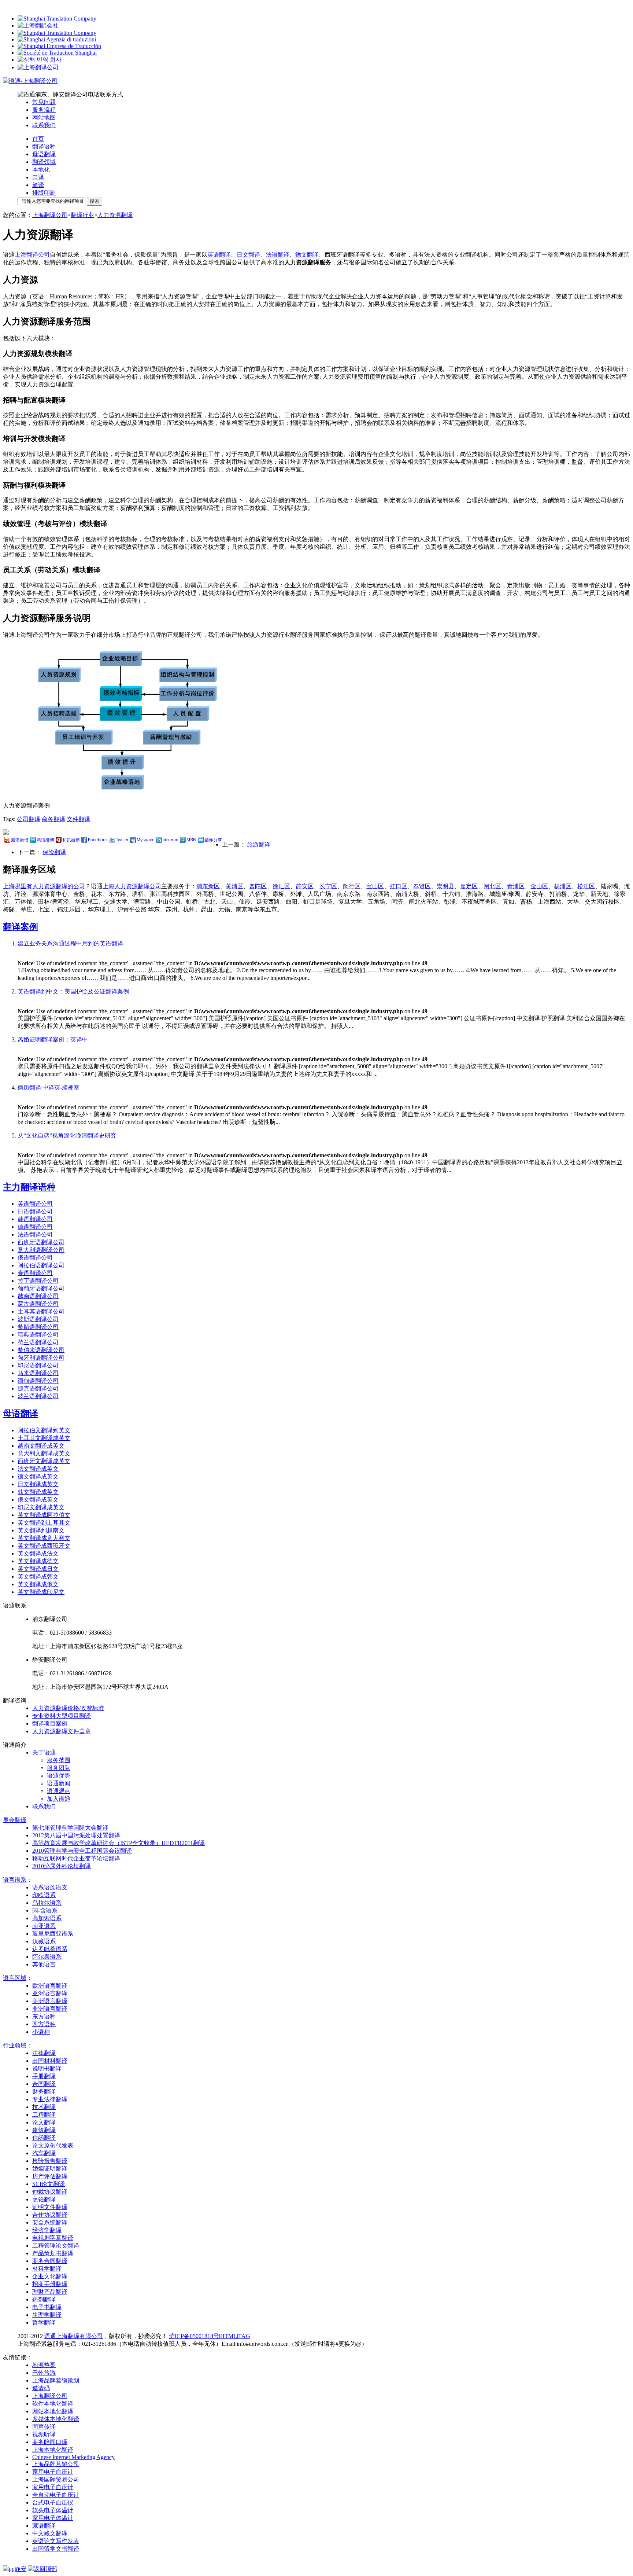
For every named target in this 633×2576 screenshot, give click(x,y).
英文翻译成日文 (38, 1569)
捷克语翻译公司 (38, 1388)
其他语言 (44, 1964)
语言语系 (15, 1880)
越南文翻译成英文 (41, 1446)
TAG (244, 2336)
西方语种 (44, 2024)
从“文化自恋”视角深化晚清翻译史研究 (67, 1136)
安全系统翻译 (50, 2222)
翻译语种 (44, 146)
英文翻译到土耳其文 (44, 1523)
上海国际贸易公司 (56, 2479)
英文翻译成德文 (38, 1561)
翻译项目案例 (50, 1724)
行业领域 (15, 2045)
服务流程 (44, 110)
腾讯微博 (45, 840)
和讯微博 (71, 840)
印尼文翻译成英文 (41, 1507)
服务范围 (59, 1760)
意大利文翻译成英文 (44, 1453)
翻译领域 (44, 162)
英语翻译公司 (35, 1204)
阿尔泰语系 (47, 1957)
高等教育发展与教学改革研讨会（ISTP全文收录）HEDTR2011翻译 (119, 1843)
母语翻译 (44, 154)
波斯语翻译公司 (38, 1319)
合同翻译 (44, 2084)
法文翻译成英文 (38, 1469)
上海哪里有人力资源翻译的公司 (44, 886)
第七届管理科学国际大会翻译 (70, 1828)
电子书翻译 (47, 2307)
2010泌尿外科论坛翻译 (62, 1866)
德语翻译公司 (35, 1227)
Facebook (98, 840)
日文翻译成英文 (38, 1484)
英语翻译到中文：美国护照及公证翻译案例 (73, 991)
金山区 (539, 886)
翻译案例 (21, 927)
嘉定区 (469, 886)
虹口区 (399, 886)
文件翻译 (78, 819)
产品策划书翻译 (53, 2253)
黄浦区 (234, 886)
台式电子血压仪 (53, 2502)
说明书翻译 (47, 2068)
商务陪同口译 (50, 2442)
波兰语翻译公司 (38, 1396)
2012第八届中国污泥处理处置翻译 (76, 1835)
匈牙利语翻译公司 (41, 1358)
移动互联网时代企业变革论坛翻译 (76, 1858)
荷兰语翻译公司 (38, 1342)
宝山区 (375, 886)
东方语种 (44, 2016)
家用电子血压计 (53, 2472)
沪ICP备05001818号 (194, 2336)
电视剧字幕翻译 (53, 2238)
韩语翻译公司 (35, 1219)
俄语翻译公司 (35, 1258)
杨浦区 (563, 886)
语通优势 (59, 1776)
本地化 (41, 170)
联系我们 (44, 125)
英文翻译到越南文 (41, 1530)
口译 (38, 177)
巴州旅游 (44, 2373)
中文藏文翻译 (50, 2533)
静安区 (305, 886)
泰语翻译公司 (35, 1273)
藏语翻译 (44, 2526)
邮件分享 (213, 840)
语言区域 (15, 1978)
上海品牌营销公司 (56, 2464)
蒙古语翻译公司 (38, 1304)
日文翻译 (248, 255)
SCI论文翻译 (49, 2184)
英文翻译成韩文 (38, 1577)
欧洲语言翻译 (50, 1986)
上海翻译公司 (50, 215)
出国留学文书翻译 (56, 2549)
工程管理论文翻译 (56, 2246)
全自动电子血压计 (56, 2495)
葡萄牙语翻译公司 (41, 1288)
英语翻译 (219, 255)
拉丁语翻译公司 (38, 1281)
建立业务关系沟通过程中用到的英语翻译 (70, 943)
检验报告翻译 (50, 2161)
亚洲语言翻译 (50, 1993)
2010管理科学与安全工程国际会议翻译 (82, 1851)
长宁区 (328, 886)
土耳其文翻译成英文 (44, 1438)
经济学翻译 (47, 2230)
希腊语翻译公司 (38, 1327)
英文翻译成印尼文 (41, 1592)
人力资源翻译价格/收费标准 (68, 1708)
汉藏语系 (44, 1941)
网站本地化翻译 (53, 2411)
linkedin (171, 840)
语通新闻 (59, 1783)
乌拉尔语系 (47, 1903)
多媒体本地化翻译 (56, 2419)
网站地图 (44, 117)
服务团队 (59, 1768)
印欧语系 (44, 1895)
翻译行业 (82, 215)
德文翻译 (307, 255)
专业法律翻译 (50, 2099)
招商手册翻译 (50, 2284)
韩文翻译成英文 (38, 1492)
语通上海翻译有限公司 (74, 2336)
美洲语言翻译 (50, 2001)
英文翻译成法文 (38, 1553)
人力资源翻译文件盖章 (62, 1731)
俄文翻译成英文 (38, 1500)
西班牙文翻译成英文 (44, 1461)
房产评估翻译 (50, 2176)
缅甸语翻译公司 (38, 1381)
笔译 (38, 185)
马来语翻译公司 (38, 1373)
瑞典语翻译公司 (38, 1335)
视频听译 (44, 2434)
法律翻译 (44, 2053)
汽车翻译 (44, 2153)
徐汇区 (281, 886)
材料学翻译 (47, 2269)
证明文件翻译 (50, 2207)
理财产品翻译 (50, 2292)
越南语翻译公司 (38, 1296)
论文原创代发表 (53, 2145)
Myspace (146, 840)
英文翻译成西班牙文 (44, 1546)
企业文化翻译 (50, 2276)
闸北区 (492, 886)
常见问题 (44, 102)
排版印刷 (44, 193)
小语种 (41, 2032)
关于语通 (44, 1752)
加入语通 (59, 1799)
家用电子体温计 (53, 2518)
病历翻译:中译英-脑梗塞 (49, 1087)
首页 (38, 139)
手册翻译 (44, 2076)
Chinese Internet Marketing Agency (73, 2457)
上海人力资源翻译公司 (132, 886)
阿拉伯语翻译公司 (41, 1265)
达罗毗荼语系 (50, 1949)
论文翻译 (44, 2122)
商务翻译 (53, 819)
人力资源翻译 (115, 215)
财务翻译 (44, 2092)
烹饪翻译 (44, 2199)
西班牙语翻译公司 (41, 1242)
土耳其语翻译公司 (41, 1311)
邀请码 (41, 2388)
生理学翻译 (47, 2315)
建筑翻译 (44, 2130)
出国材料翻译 (50, 2061)
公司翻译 (29, 819)
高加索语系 (47, 1918)
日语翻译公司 (35, 1211)
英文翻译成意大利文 (44, 1538)
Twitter (122, 840)
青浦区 (516, 886)
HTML (229, 2336)
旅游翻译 (259, 844)
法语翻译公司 (35, 1234)
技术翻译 (44, 2107)
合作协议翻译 (50, 2215)
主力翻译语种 (29, 1187)
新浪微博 (20, 840)
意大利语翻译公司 (41, 1250)
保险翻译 (54, 852)
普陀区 (258, 886)
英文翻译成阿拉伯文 (44, 1515)
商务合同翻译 (50, 2261)
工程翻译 (44, 2115)
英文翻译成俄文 (38, 1584)
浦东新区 (208, 886)
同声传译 (44, 2427)
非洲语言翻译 (50, 2009)
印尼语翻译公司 (38, 1365)
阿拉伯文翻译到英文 (44, 1430)
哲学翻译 (44, 2323)
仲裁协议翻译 (50, 2192)
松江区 (586, 886)
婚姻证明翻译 (50, 2169)
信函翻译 (44, 2138)
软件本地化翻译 (53, 2404)
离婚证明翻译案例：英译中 (53, 1039)
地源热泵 (44, 2365)
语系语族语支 (50, 1887)
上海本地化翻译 (53, 2450)
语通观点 (59, 1791)
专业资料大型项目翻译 (62, 1716)
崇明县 (445, 886)
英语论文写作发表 (56, 2541)
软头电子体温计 (53, 2510)
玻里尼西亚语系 (53, 1934)
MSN (191, 840)
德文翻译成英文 (38, 1476)
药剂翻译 (44, 2299)
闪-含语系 (45, 1910)
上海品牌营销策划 (56, 2380)
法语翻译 (278, 255)
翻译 (15, 1820)
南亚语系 (44, 1926)
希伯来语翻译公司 (41, 1350)
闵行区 (352, 886)
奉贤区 (422, 886)
